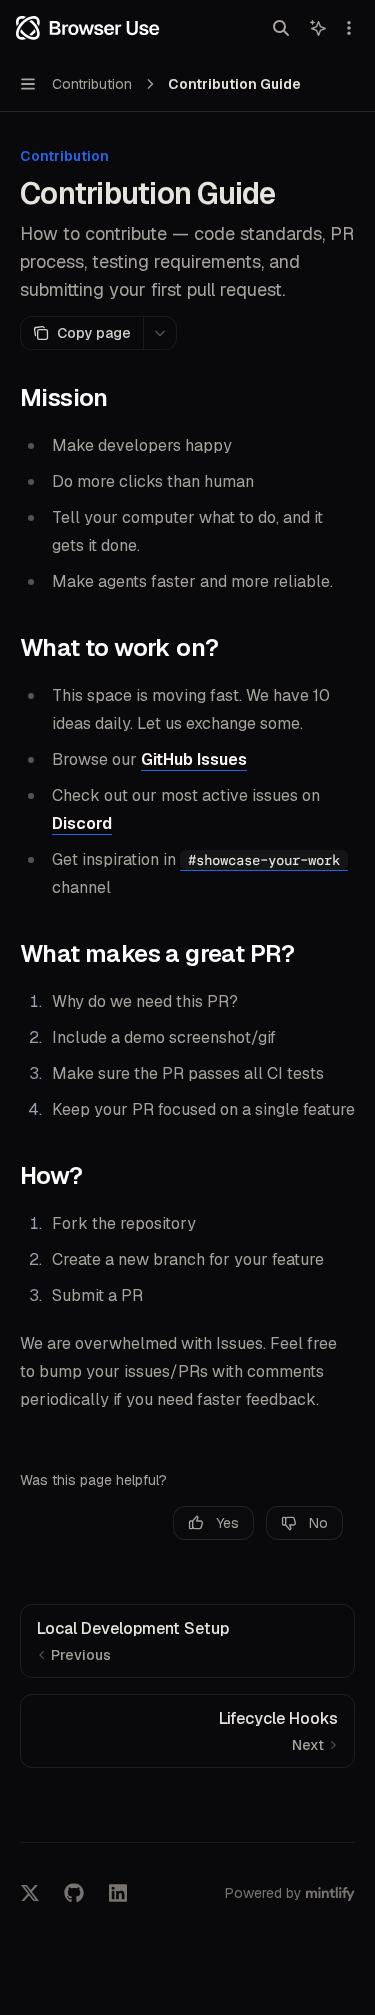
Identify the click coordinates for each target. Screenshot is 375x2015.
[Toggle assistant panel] (318, 28)
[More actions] (349, 28)
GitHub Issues (194, 759)
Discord (82, 823)
